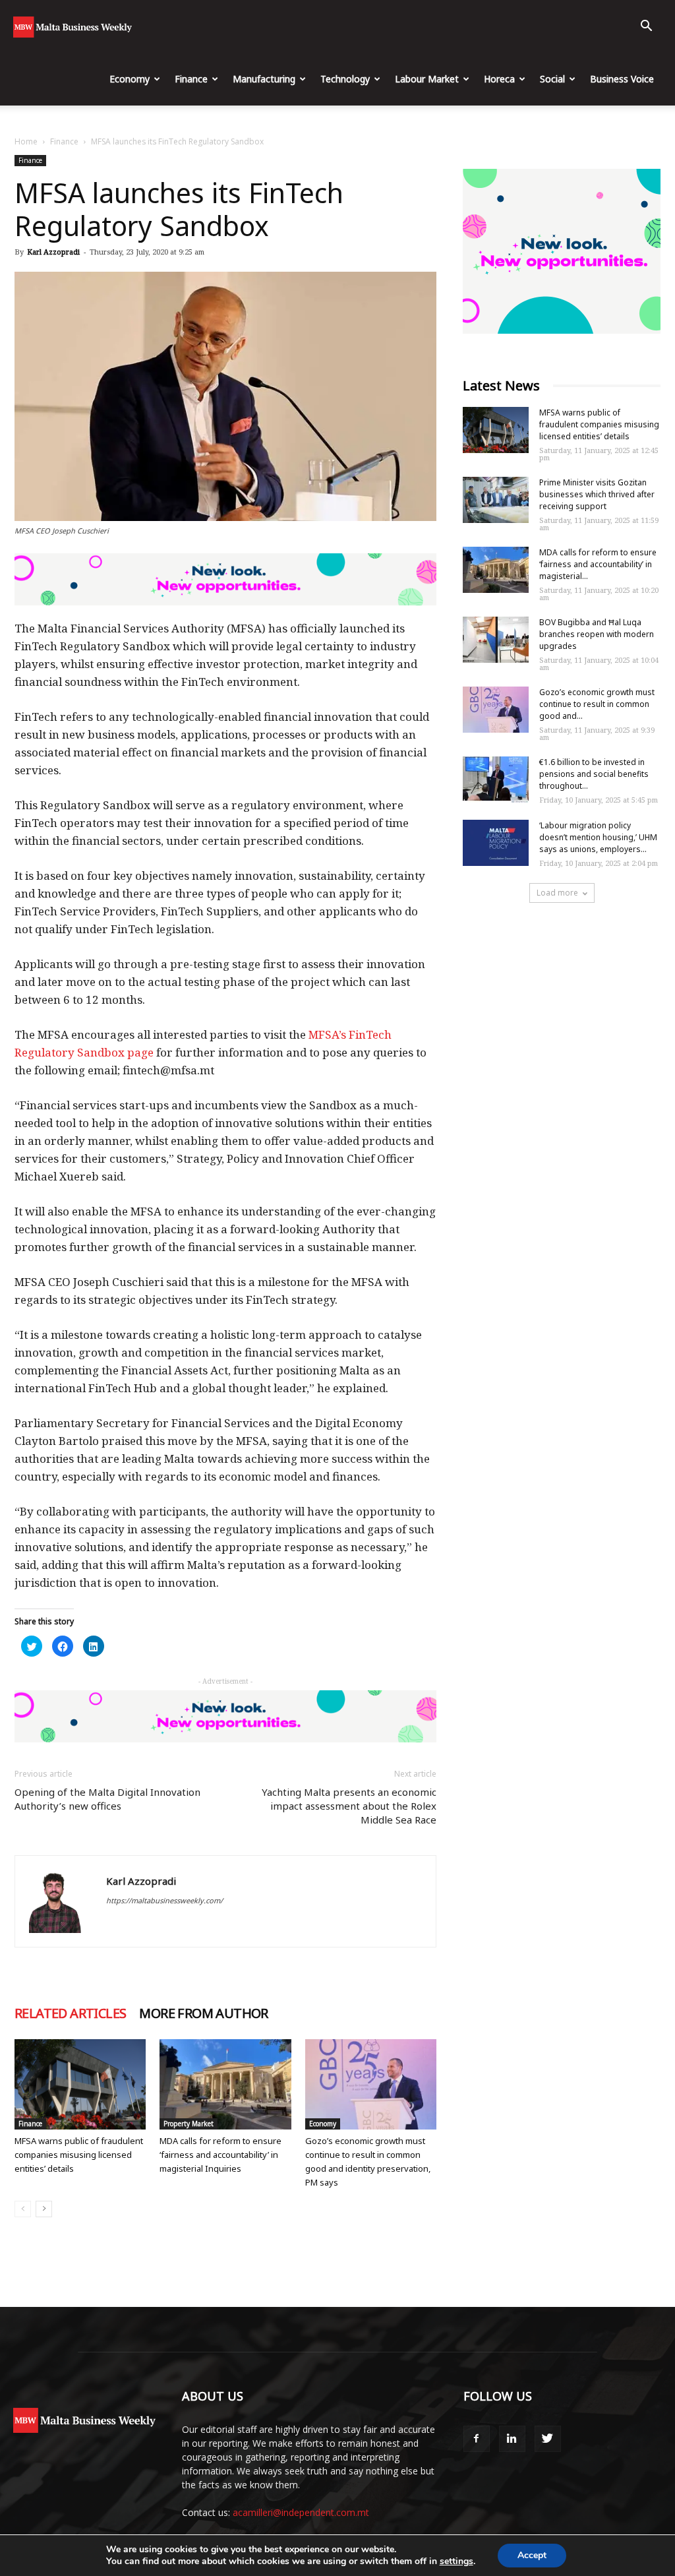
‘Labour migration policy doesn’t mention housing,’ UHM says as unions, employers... (598, 837)
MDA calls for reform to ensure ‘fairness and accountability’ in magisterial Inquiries (220, 2155)
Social (552, 79)
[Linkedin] (512, 2439)
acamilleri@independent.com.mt (301, 2512)
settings (456, 2561)
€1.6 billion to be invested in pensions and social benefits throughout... (594, 774)
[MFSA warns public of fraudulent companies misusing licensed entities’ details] (80, 2084)
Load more (557, 893)
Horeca (499, 79)
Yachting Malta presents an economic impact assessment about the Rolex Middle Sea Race (349, 1806)
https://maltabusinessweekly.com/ (164, 1900)
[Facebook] (477, 2439)
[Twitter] (548, 2439)
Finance (191, 79)
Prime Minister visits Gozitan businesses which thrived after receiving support (597, 494)
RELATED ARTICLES (70, 2013)
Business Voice (622, 79)
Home (26, 141)
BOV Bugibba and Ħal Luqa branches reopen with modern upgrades (597, 634)
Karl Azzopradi (53, 252)
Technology (345, 79)
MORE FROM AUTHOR (203, 2013)
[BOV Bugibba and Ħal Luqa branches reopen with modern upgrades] (496, 640)
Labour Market (427, 79)
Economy (130, 79)
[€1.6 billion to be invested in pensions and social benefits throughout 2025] (496, 780)
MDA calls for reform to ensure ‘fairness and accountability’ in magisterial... (598, 564)
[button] (646, 27)
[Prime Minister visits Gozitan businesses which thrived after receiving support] (496, 500)
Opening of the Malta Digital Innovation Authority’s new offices (107, 1799)
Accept (532, 2555)
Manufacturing (264, 79)
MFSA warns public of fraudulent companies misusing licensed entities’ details (79, 2155)
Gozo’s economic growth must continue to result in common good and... (597, 704)
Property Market (189, 2124)
